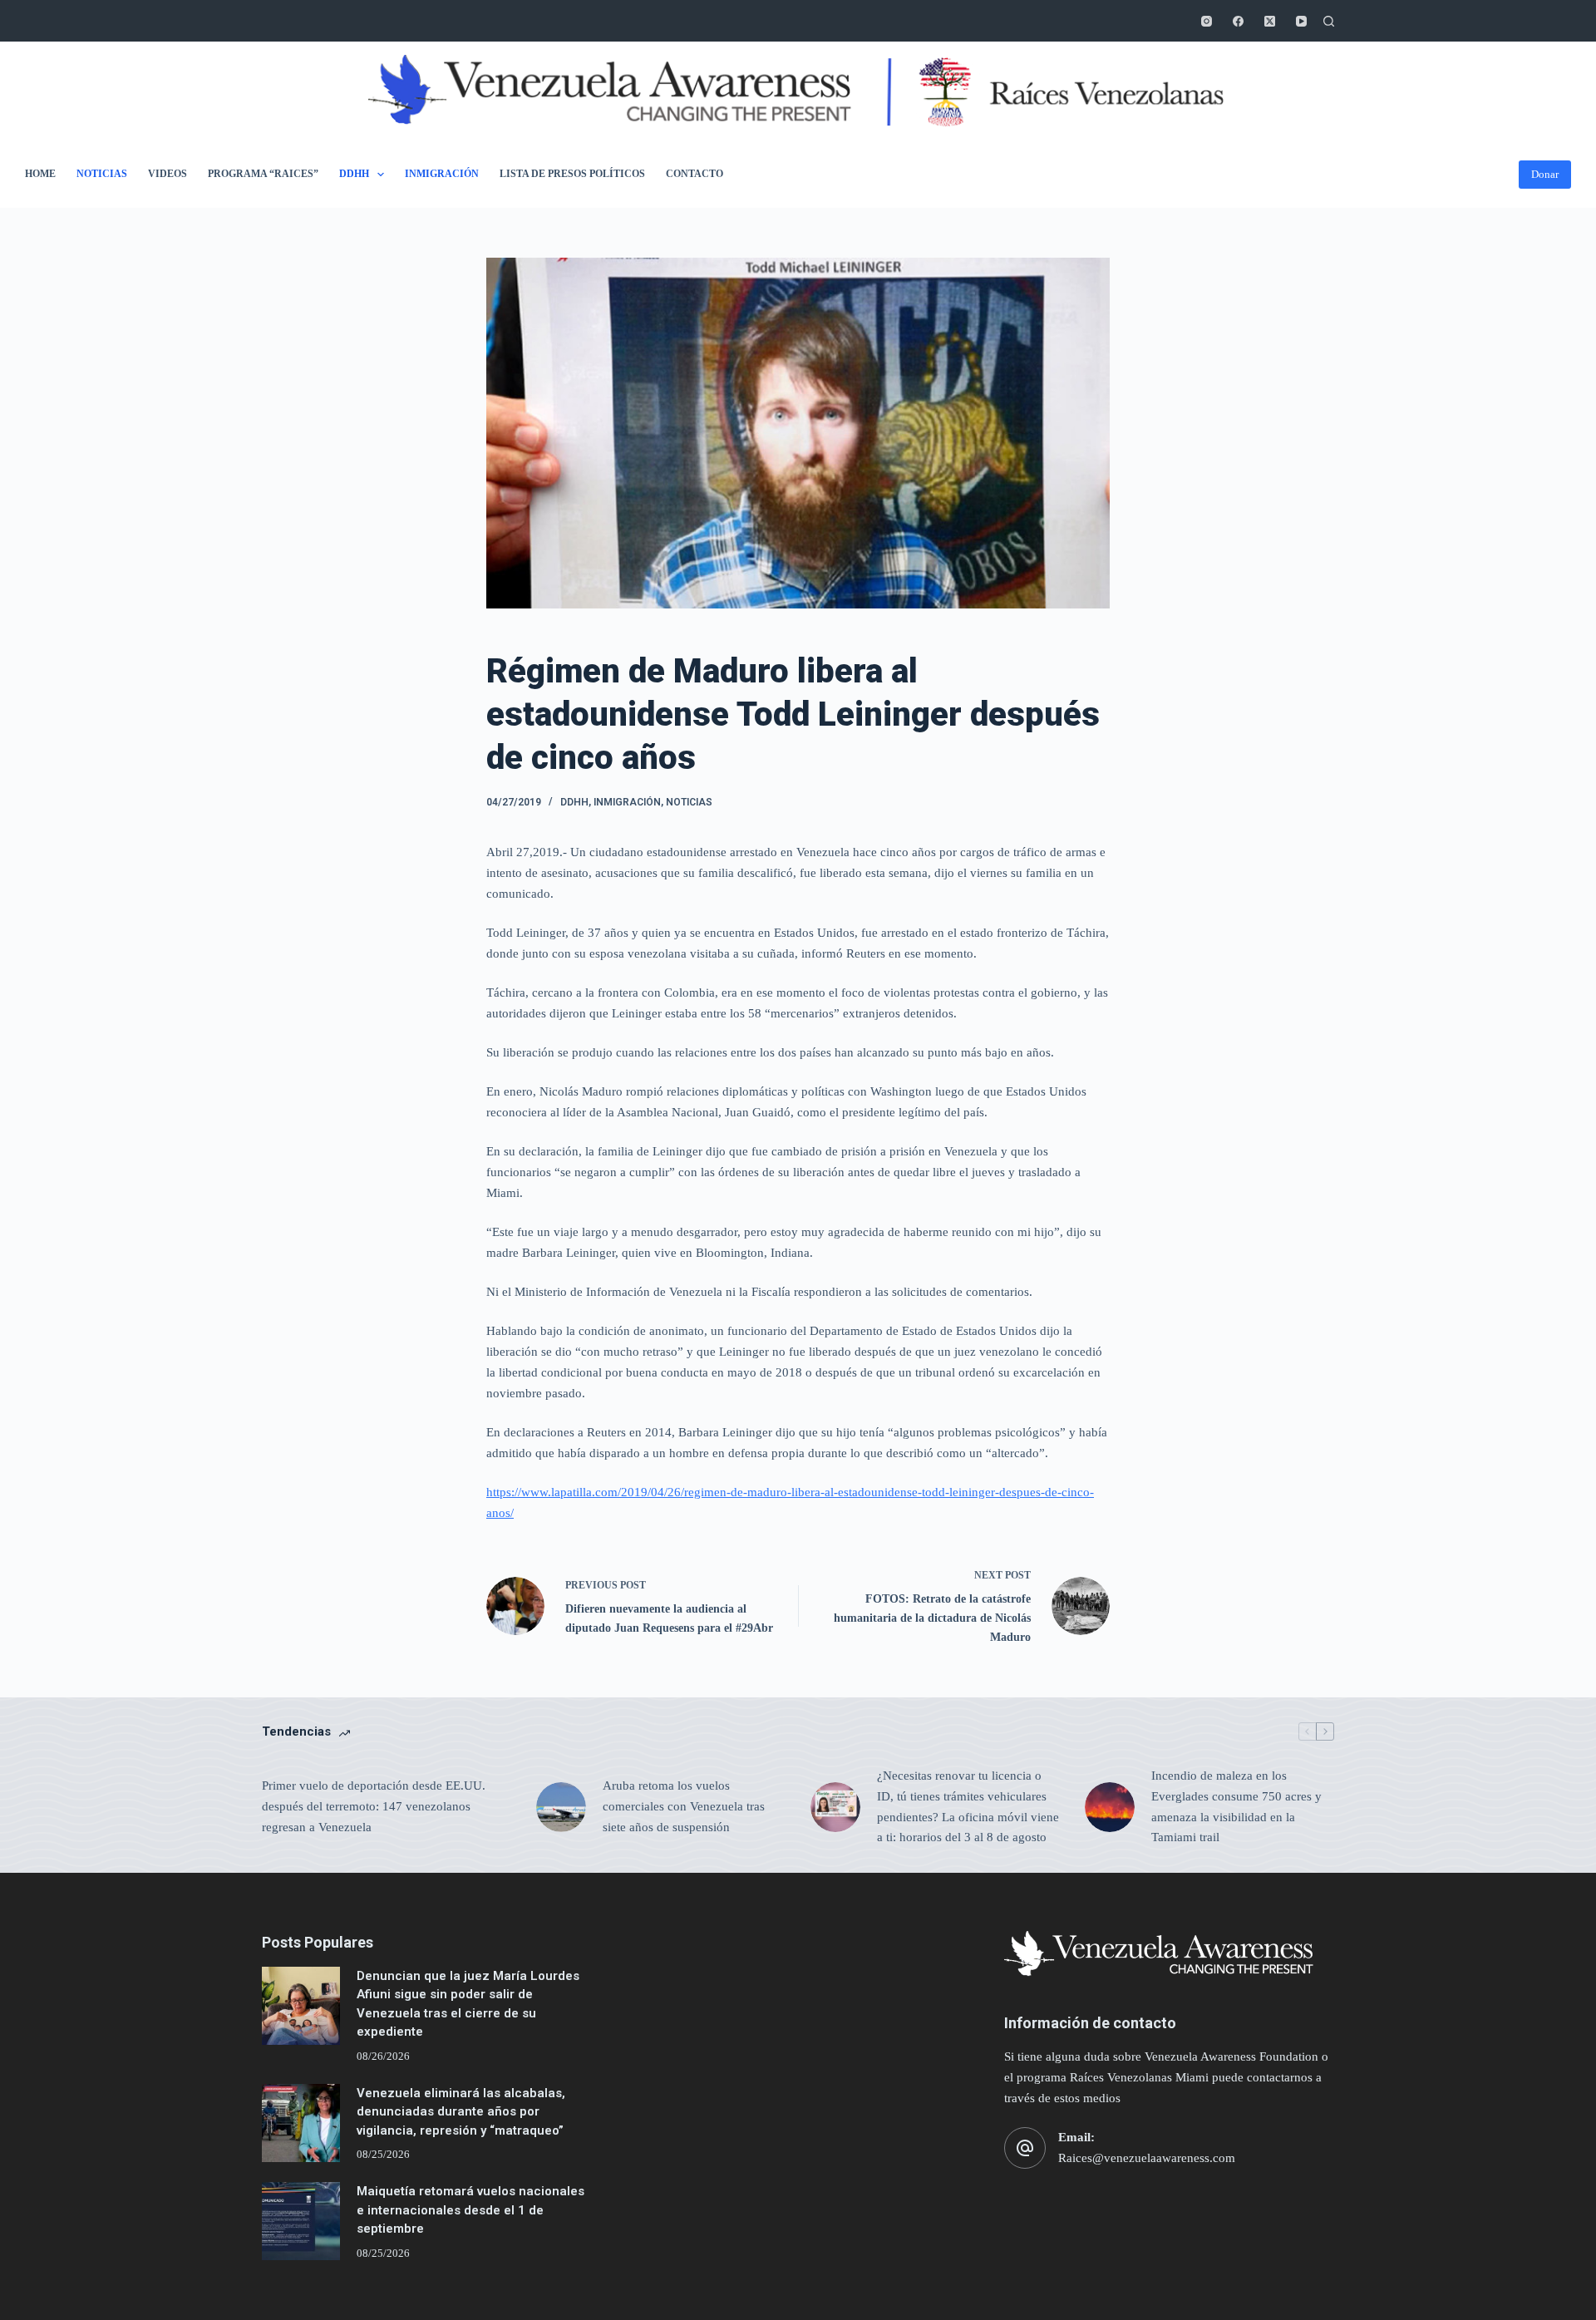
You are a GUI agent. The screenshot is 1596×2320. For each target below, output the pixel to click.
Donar (1545, 174)
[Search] (1329, 21)
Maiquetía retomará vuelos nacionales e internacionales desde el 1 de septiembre (470, 2210)
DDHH (354, 174)
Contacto (695, 174)
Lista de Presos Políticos (572, 174)
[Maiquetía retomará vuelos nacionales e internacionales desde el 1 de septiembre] (301, 2221)
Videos (167, 174)
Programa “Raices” (263, 174)
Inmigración (442, 174)
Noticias (102, 174)
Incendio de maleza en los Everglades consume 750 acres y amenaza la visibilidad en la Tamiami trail (1236, 1806)
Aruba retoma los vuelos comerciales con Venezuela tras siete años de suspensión (684, 1806)
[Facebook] (1238, 21)
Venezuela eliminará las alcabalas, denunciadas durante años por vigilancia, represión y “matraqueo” (461, 2112)
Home (40, 174)
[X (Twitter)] (1270, 21)
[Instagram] (1207, 21)
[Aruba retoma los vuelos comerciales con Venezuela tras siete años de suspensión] (561, 1807)
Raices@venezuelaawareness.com (1147, 2158)
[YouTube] (1301, 21)
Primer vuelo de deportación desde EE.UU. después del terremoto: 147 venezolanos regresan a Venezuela (374, 1806)
